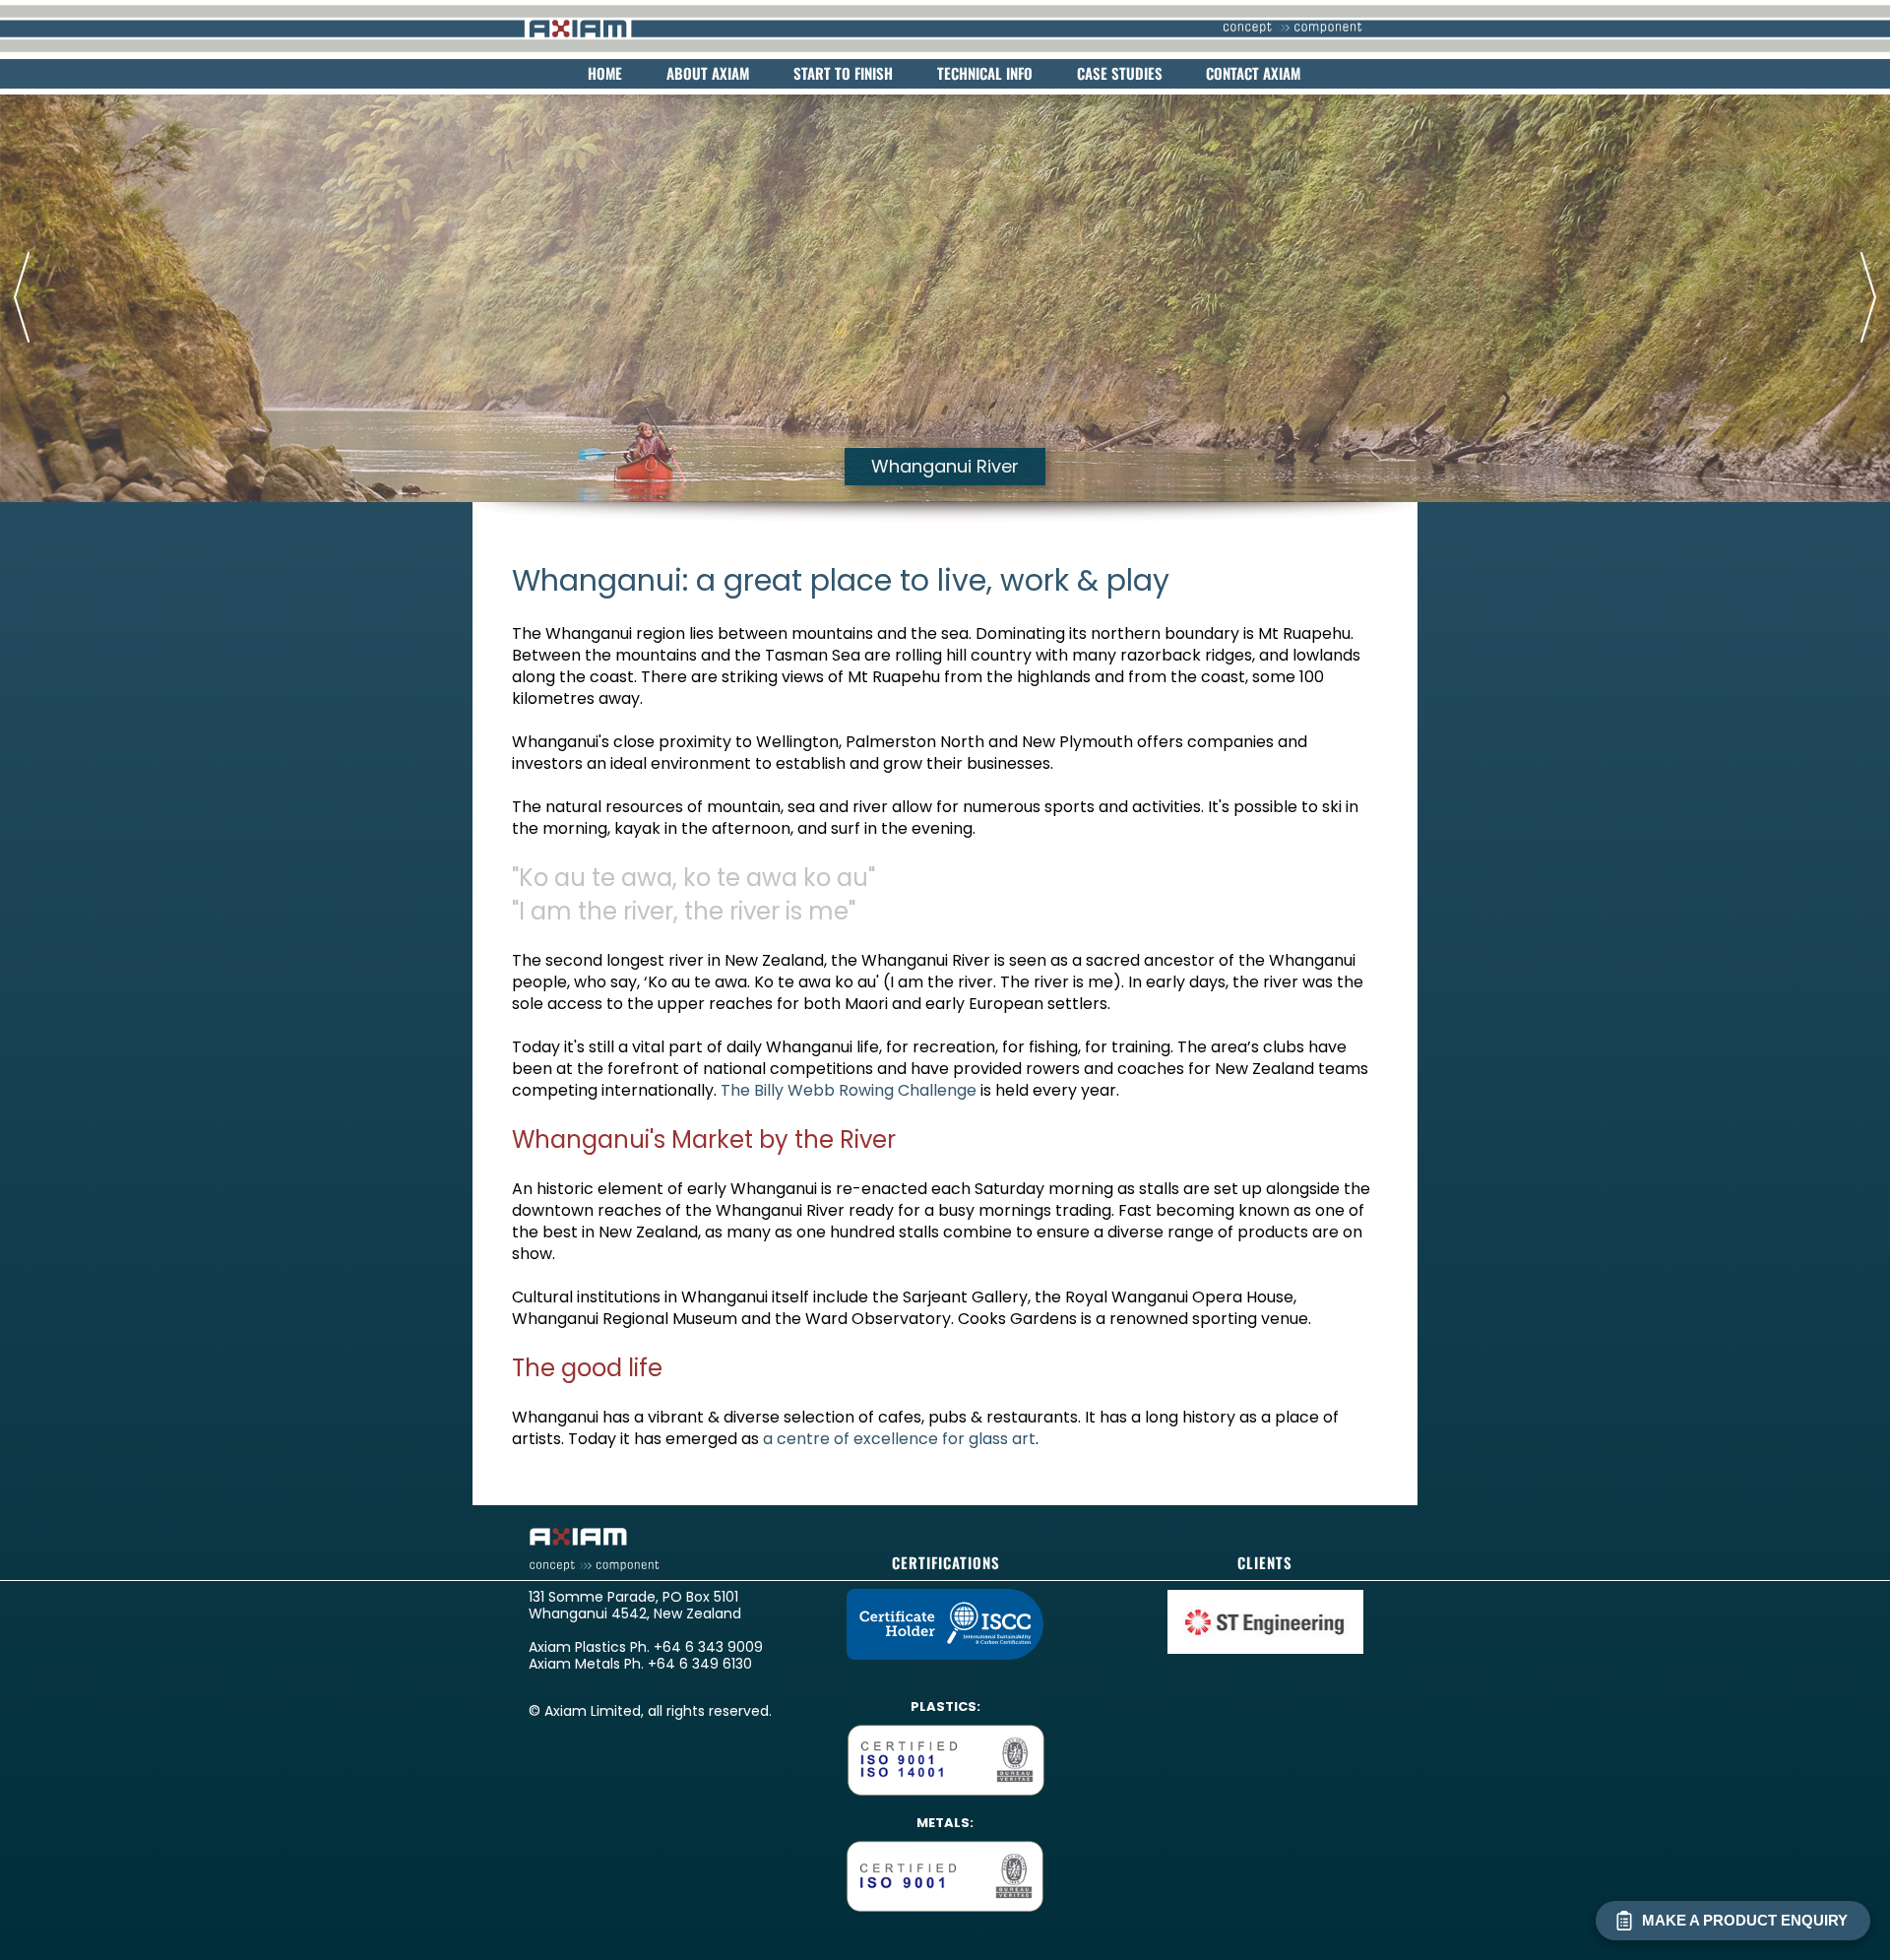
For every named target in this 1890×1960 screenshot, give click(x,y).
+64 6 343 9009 (708, 1647)
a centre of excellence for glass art (899, 1439)
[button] (15, 297)
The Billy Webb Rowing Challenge (849, 1090)
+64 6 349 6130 (700, 1664)
